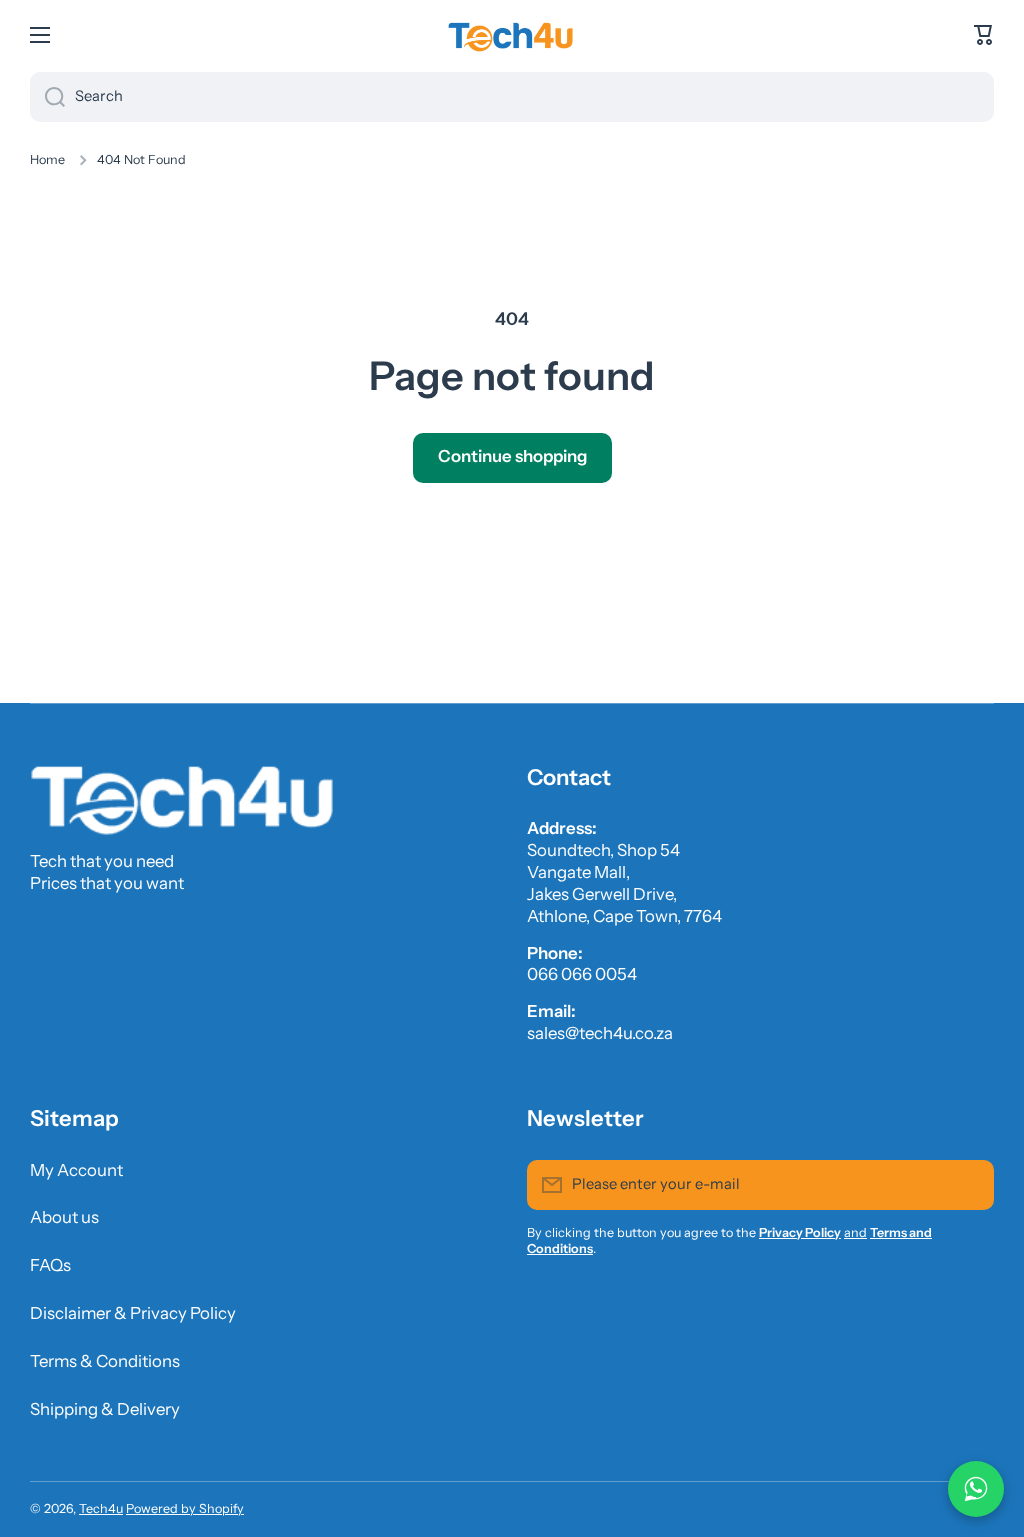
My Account (76, 1170)
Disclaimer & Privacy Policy (133, 1313)
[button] (984, 35)
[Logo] (512, 35)
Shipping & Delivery (105, 1409)
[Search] (47, 97)
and (855, 1232)
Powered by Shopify (185, 1508)
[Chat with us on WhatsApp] (976, 1489)
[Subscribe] (969, 1185)
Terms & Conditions (105, 1361)
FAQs (50, 1265)
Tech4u (101, 1508)
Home (47, 159)
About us (64, 1217)
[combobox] (512, 97)
